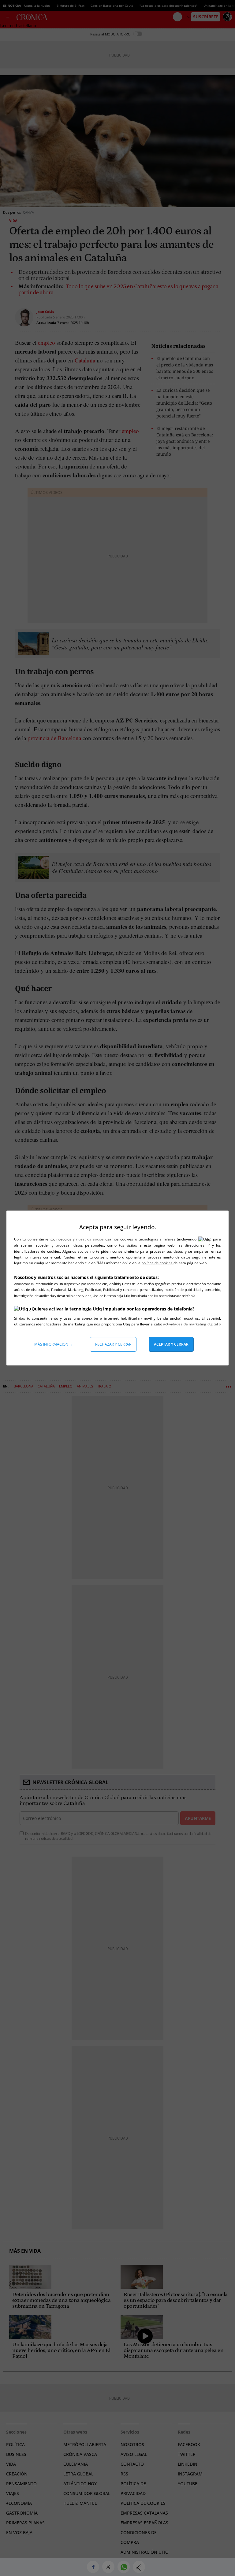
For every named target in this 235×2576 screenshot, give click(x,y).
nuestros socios (90, 1239)
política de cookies (157, 1263)
